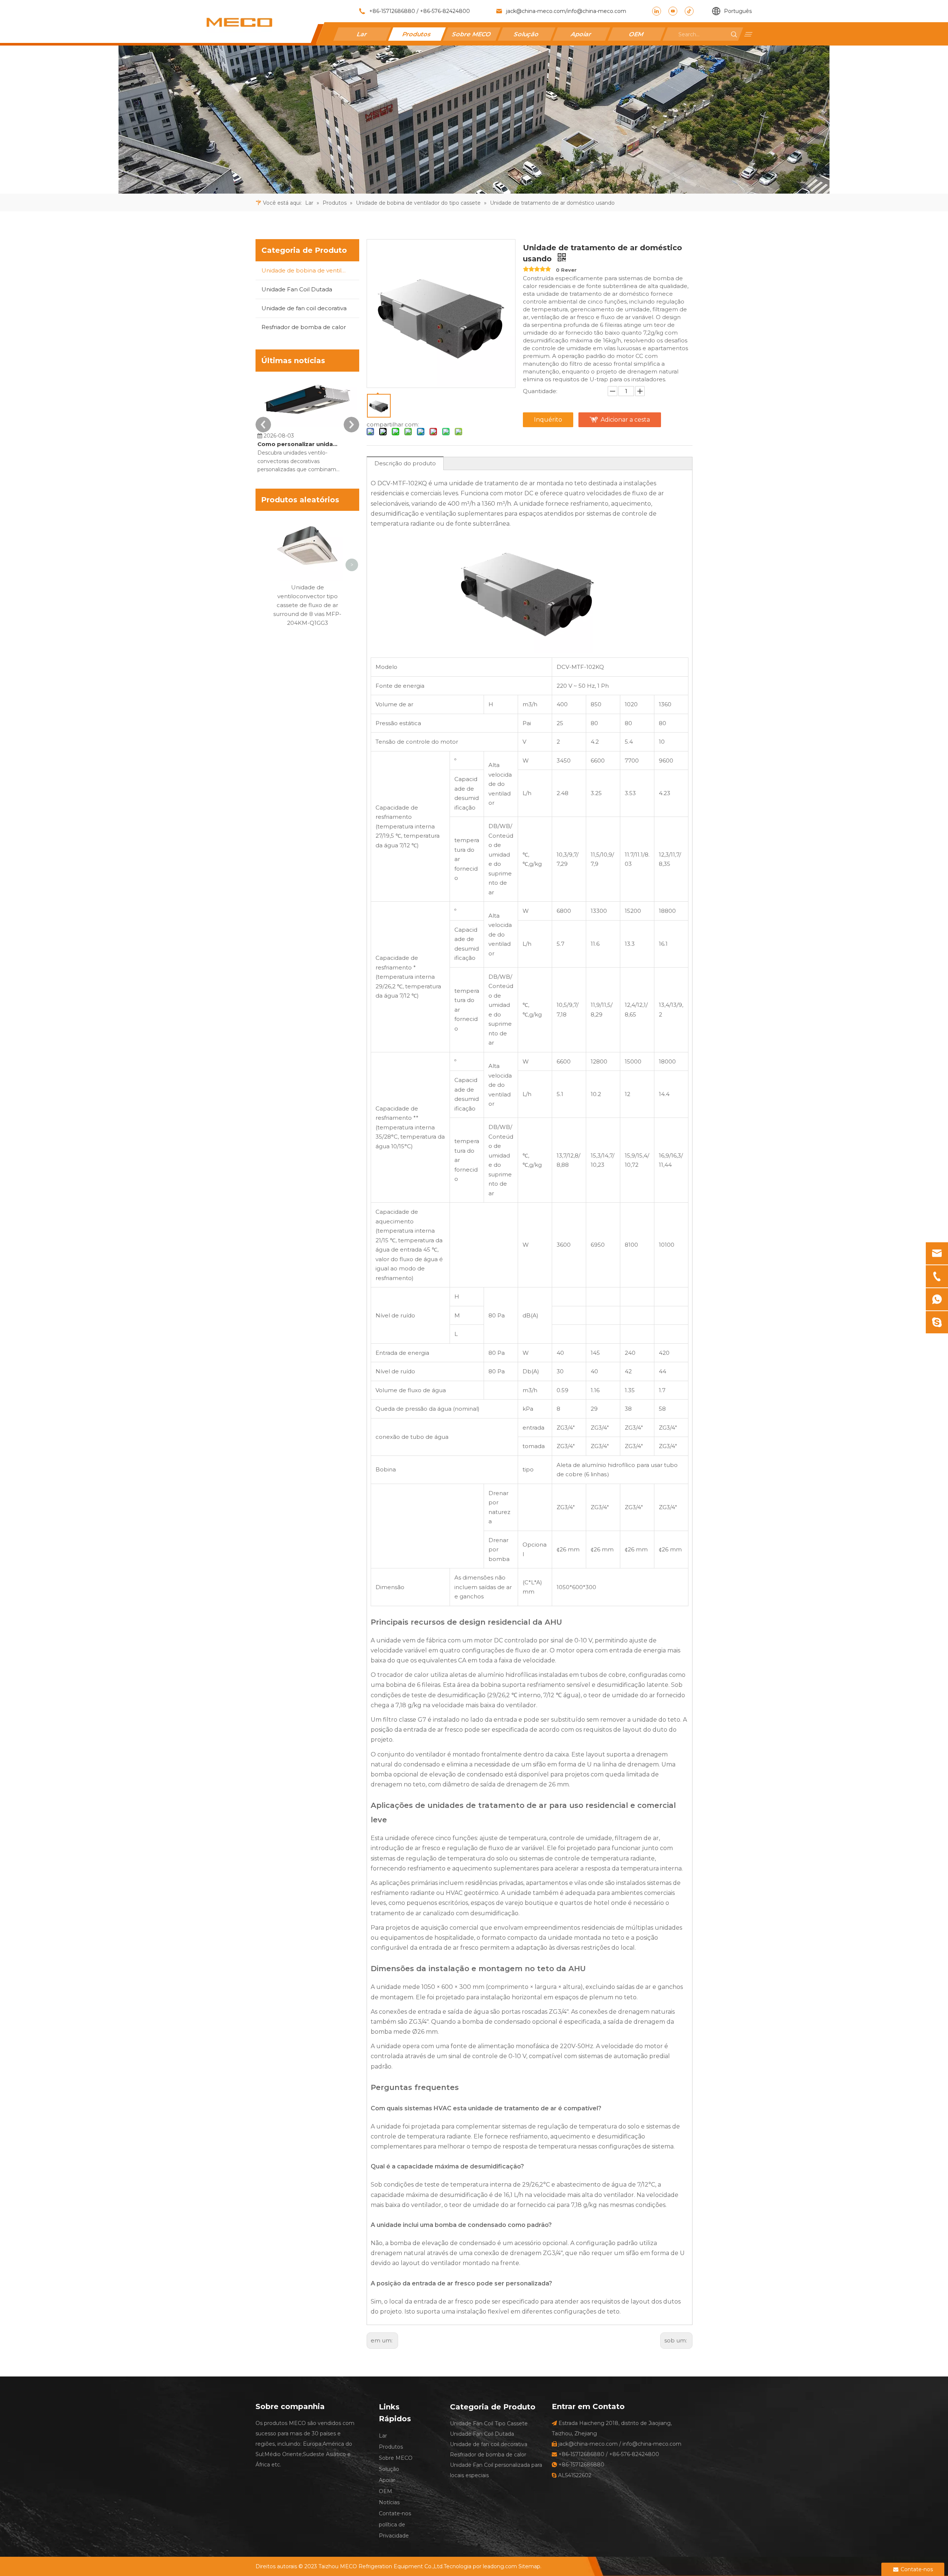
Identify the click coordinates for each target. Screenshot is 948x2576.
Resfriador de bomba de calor (304, 327)
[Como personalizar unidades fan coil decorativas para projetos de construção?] (307, 427)
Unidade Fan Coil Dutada (297, 289)
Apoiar (581, 34)
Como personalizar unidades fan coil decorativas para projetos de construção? (299, 444)
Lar (362, 34)
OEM (636, 34)
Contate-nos (395, 2513)
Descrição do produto (405, 463)
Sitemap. (530, 2566)
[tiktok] (689, 11)
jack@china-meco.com (536, 11)
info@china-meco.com (597, 11)
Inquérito (548, 420)
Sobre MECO (472, 34)
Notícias (389, 2502)
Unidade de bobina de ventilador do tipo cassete (310, 270)
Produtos (417, 34)
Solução (527, 34)
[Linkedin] (657, 11)
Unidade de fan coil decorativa (304, 308)
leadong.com (500, 2566)
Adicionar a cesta (625, 420)
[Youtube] (673, 11)
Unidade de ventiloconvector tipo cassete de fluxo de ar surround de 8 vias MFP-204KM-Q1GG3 (307, 605)
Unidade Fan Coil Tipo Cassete (489, 2423)
